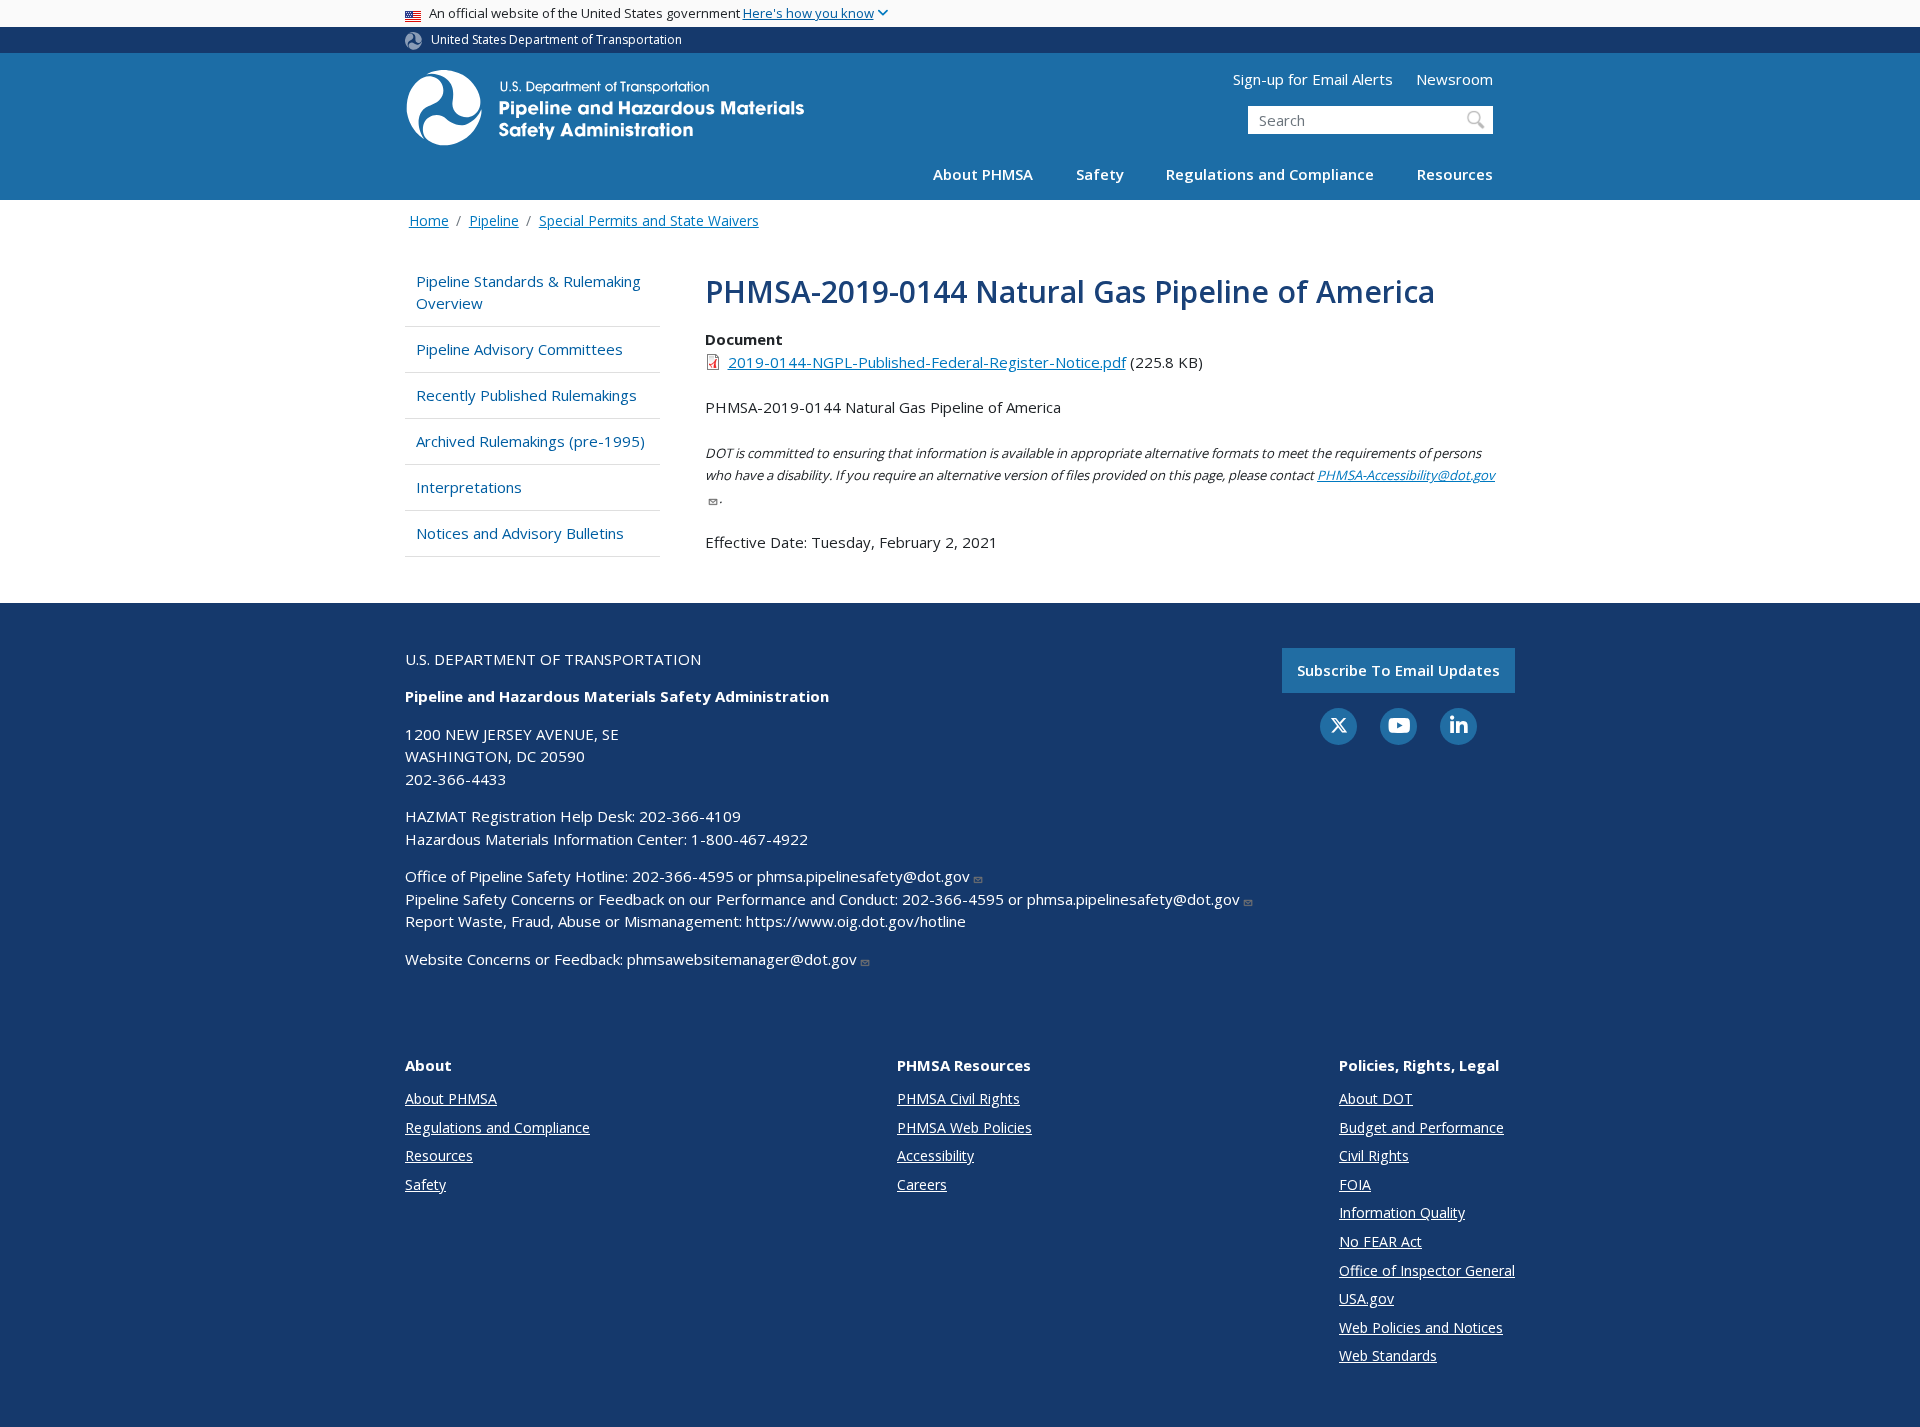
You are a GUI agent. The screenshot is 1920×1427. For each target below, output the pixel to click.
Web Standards (1388, 1355)
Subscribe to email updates (1398, 670)
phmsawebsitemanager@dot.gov (742, 959)
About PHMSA (983, 174)
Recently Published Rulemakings (526, 395)
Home (429, 220)
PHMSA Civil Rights (958, 1098)
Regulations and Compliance (1270, 174)
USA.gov (1366, 1298)
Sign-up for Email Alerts (1313, 79)
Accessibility (935, 1155)
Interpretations (469, 487)
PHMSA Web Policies (964, 1127)
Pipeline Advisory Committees (519, 349)
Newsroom (1454, 79)
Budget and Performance (1421, 1127)
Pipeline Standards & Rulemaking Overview (528, 292)
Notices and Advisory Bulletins (520, 533)
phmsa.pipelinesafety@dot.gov (863, 876)
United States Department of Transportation (556, 39)
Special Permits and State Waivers (649, 220)
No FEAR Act (1380, 1241)
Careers (922, 1184)
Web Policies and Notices (1421, 1327)
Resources (1455, 174)
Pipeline (494, 220)
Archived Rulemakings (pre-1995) (530, 441)
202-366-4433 (456, 779)
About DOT (1376, 1098)
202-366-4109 (690, 816)
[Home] (605, 113)
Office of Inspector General (1427, 1270)
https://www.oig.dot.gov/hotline (856, 921)
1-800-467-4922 (749, 839)
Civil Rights (1374, 1155)
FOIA (1355, 1184)
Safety (1100, 174)
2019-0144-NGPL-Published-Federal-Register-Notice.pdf (927, 362)
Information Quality (1402, 1212)
